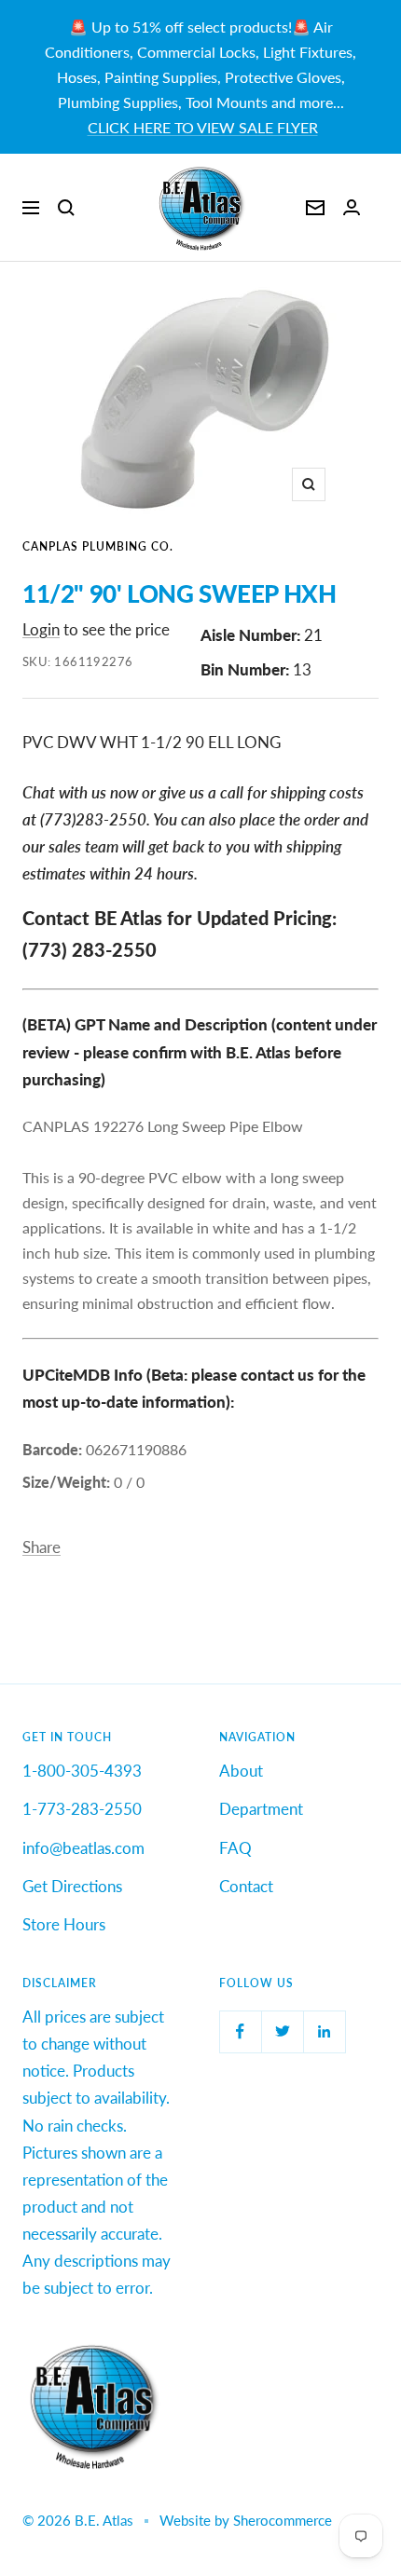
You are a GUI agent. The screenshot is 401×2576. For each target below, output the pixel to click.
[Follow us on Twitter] (282, 2031)
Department (261, 1809)
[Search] (66, 208)
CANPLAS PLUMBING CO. (98, 546)
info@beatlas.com (83, 1848)
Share (41, 1547)
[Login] (352, 207)
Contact (246, 1886)
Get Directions (72, 1886)
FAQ (235, 1848)
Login (41, 629)
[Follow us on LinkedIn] (324, 2031)
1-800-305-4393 (82, 1771)
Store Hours (64, 1924)
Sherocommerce (283, 2520)
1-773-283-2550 (82, 1809)
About (241, 1771)
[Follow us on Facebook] (240, 2031)
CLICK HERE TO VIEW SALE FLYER (203, 127)
